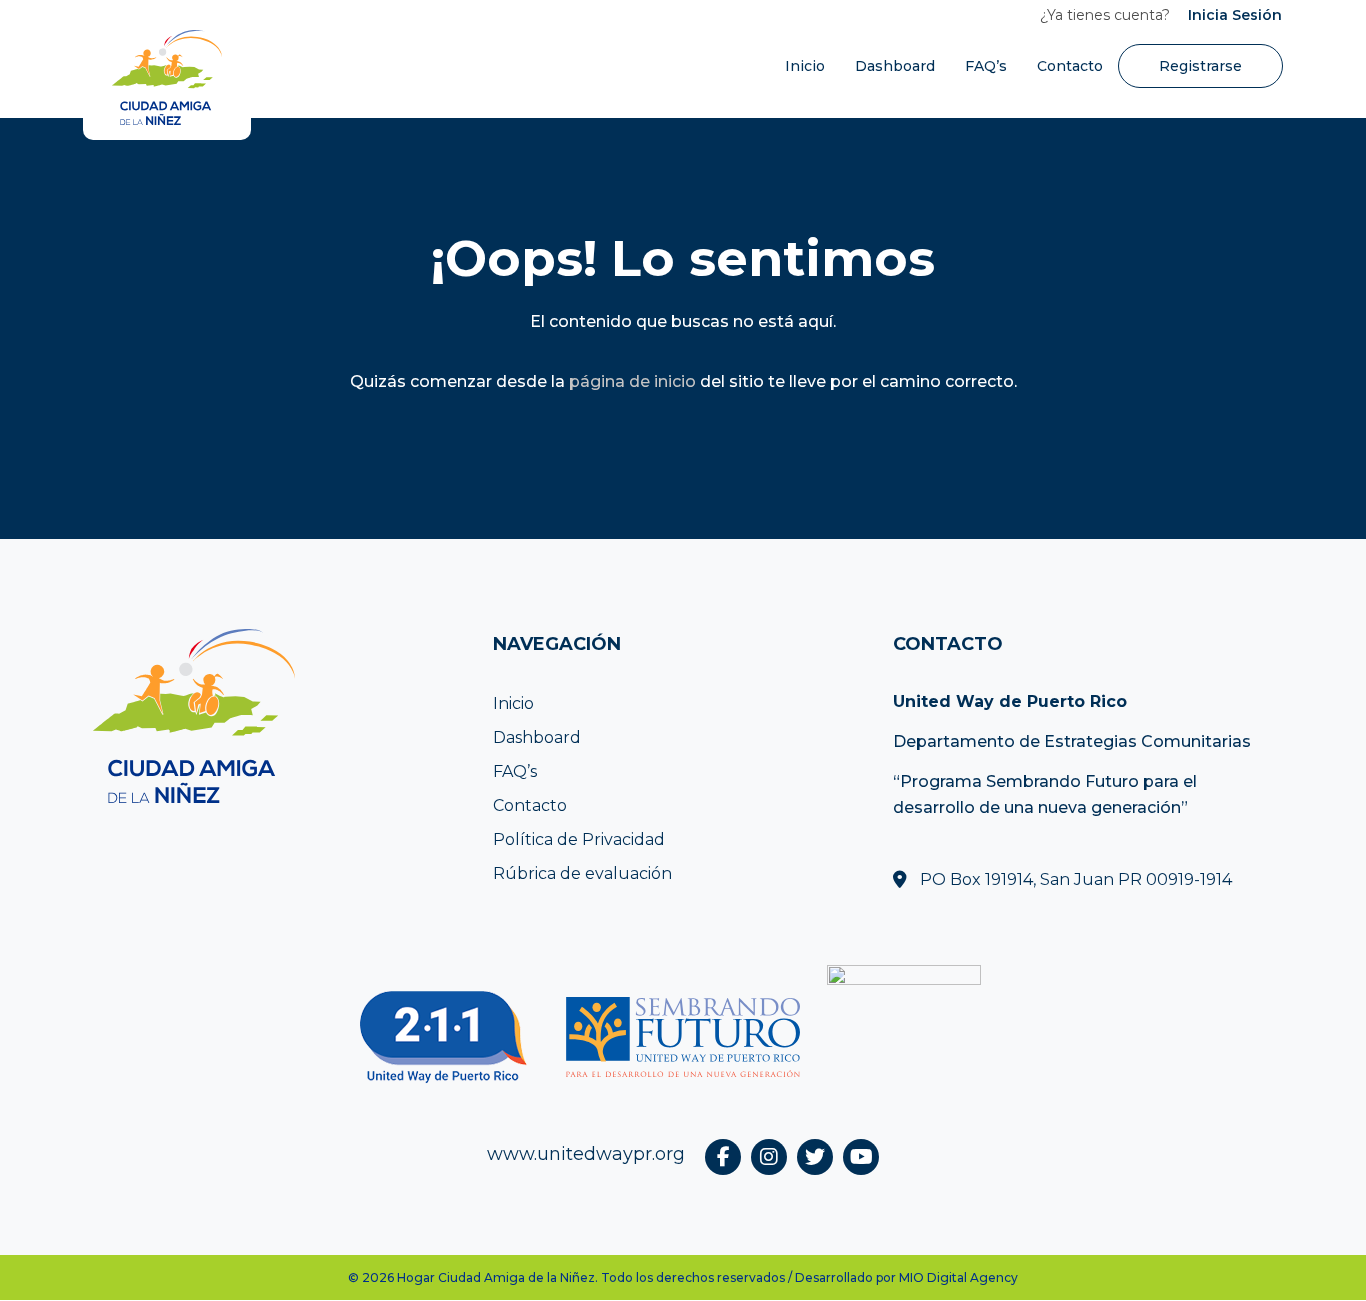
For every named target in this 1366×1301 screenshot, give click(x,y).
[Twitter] (815, 1157)
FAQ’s (986, 66)
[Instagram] (769, 1157)
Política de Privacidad (579, 839)
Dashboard (895, 66)
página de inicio (632, 381)
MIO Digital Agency (958, 1277)
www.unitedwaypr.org (586, 1154)
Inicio (805, 66)
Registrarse (1200, 66)
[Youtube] (861, 1157)
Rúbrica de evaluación (582, 873)
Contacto (1070, 66)
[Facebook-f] (723, 1157)
